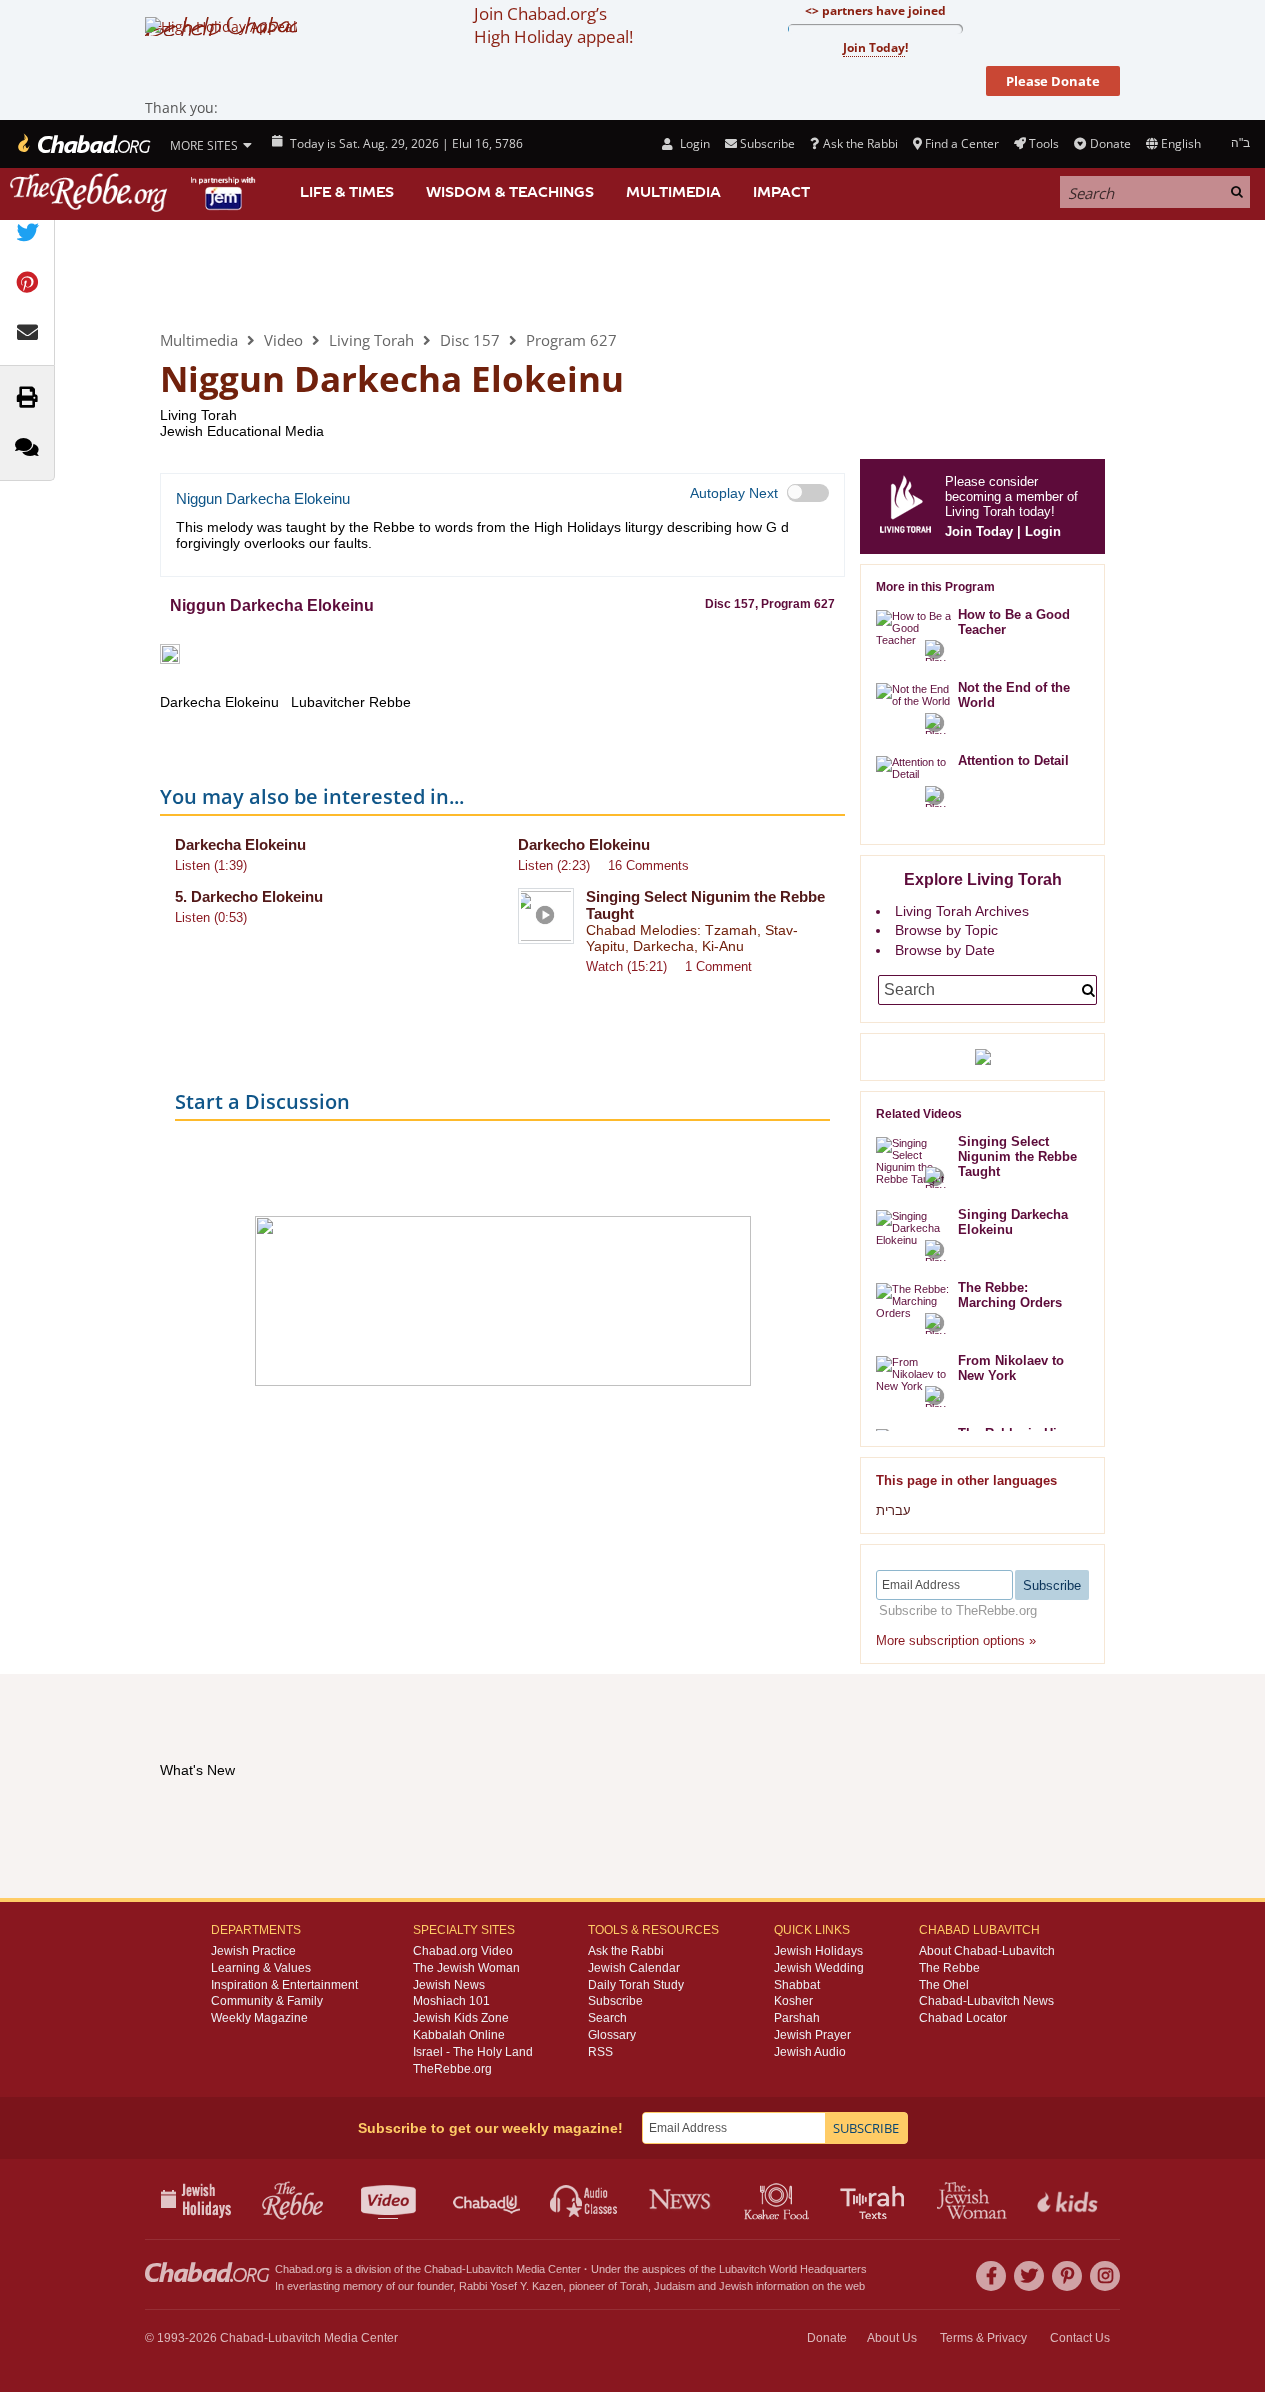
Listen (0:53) (211, 917)
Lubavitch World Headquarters (793, 2269)
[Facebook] (991, 2276)
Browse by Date (945, 950)
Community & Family (267, 2001)
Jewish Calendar (634, 1968)
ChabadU (487, 2199)
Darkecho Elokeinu (584, 844)
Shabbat (797, 1985)
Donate (1110, 143)
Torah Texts (875, 2199)
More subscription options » (956, 1640)
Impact (781, 192)
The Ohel (944, 1985)
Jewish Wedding (819, 1968)
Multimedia (673, 192)
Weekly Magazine (259, 2018)
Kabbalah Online (459, 2035)
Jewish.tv (390, 2199)
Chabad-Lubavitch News (986, 2001)
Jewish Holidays (818, 1951)
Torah (634, 2286)
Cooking (778, 2199)
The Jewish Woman (466, 1968)
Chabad (443, 2269)
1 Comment (718, 966)
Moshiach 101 (451, 2001)
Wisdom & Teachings (510, 192)
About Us (892, 2338)
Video (283, 340)
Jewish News (449, 1985)
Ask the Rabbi (860, 143)
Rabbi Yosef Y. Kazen (511, 2286)
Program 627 (571, 340)
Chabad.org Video (463, 1951)
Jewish (736, 2286)
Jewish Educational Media (242, 431)
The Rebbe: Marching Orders (1010, 1295)
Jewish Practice (253, 1951)
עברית (893, 1510)
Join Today (979, 531)
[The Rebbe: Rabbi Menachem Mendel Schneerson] (135, 192)
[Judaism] (82, 144)
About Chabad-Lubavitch (987, 1951)
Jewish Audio (810, 2052)
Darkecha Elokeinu (240, 844)
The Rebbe (949, 1968)
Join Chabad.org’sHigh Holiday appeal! (553, 25)
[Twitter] (1029, 2276)
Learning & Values (261, 1968)
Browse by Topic (946, 930)
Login (693, 143)
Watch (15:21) (626, 966)
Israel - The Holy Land (473, 2052)
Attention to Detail (1013, 760)
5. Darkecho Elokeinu (249, 896)
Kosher (793, 2001)
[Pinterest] (1067, 2276)
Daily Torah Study (636, 1985)
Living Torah (242, 274)
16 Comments (648, 865)
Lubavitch (489, 2269)
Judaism (674, 2286)
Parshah (797, 2018)
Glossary (612, 2035)
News (681, 2199)
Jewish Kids (1069, 2199)
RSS (600, 2052)
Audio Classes (584, 2199)
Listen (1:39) (211, 865)
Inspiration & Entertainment (284, 1985)
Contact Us (1080, 2338)
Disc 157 (470, 340)
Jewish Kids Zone (461, 2018)
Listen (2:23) (554, 865)
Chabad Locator (963, 2018)
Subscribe (615, 2001)
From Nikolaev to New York (1011, 1368)
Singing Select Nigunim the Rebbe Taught (1017, 1156)
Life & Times (347, 192)
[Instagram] (1105, 2276)
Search (607, 2018)
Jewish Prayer (812, 2035)
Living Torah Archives (962, 911)
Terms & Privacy (983, 2338)
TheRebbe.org (452, 2069)
